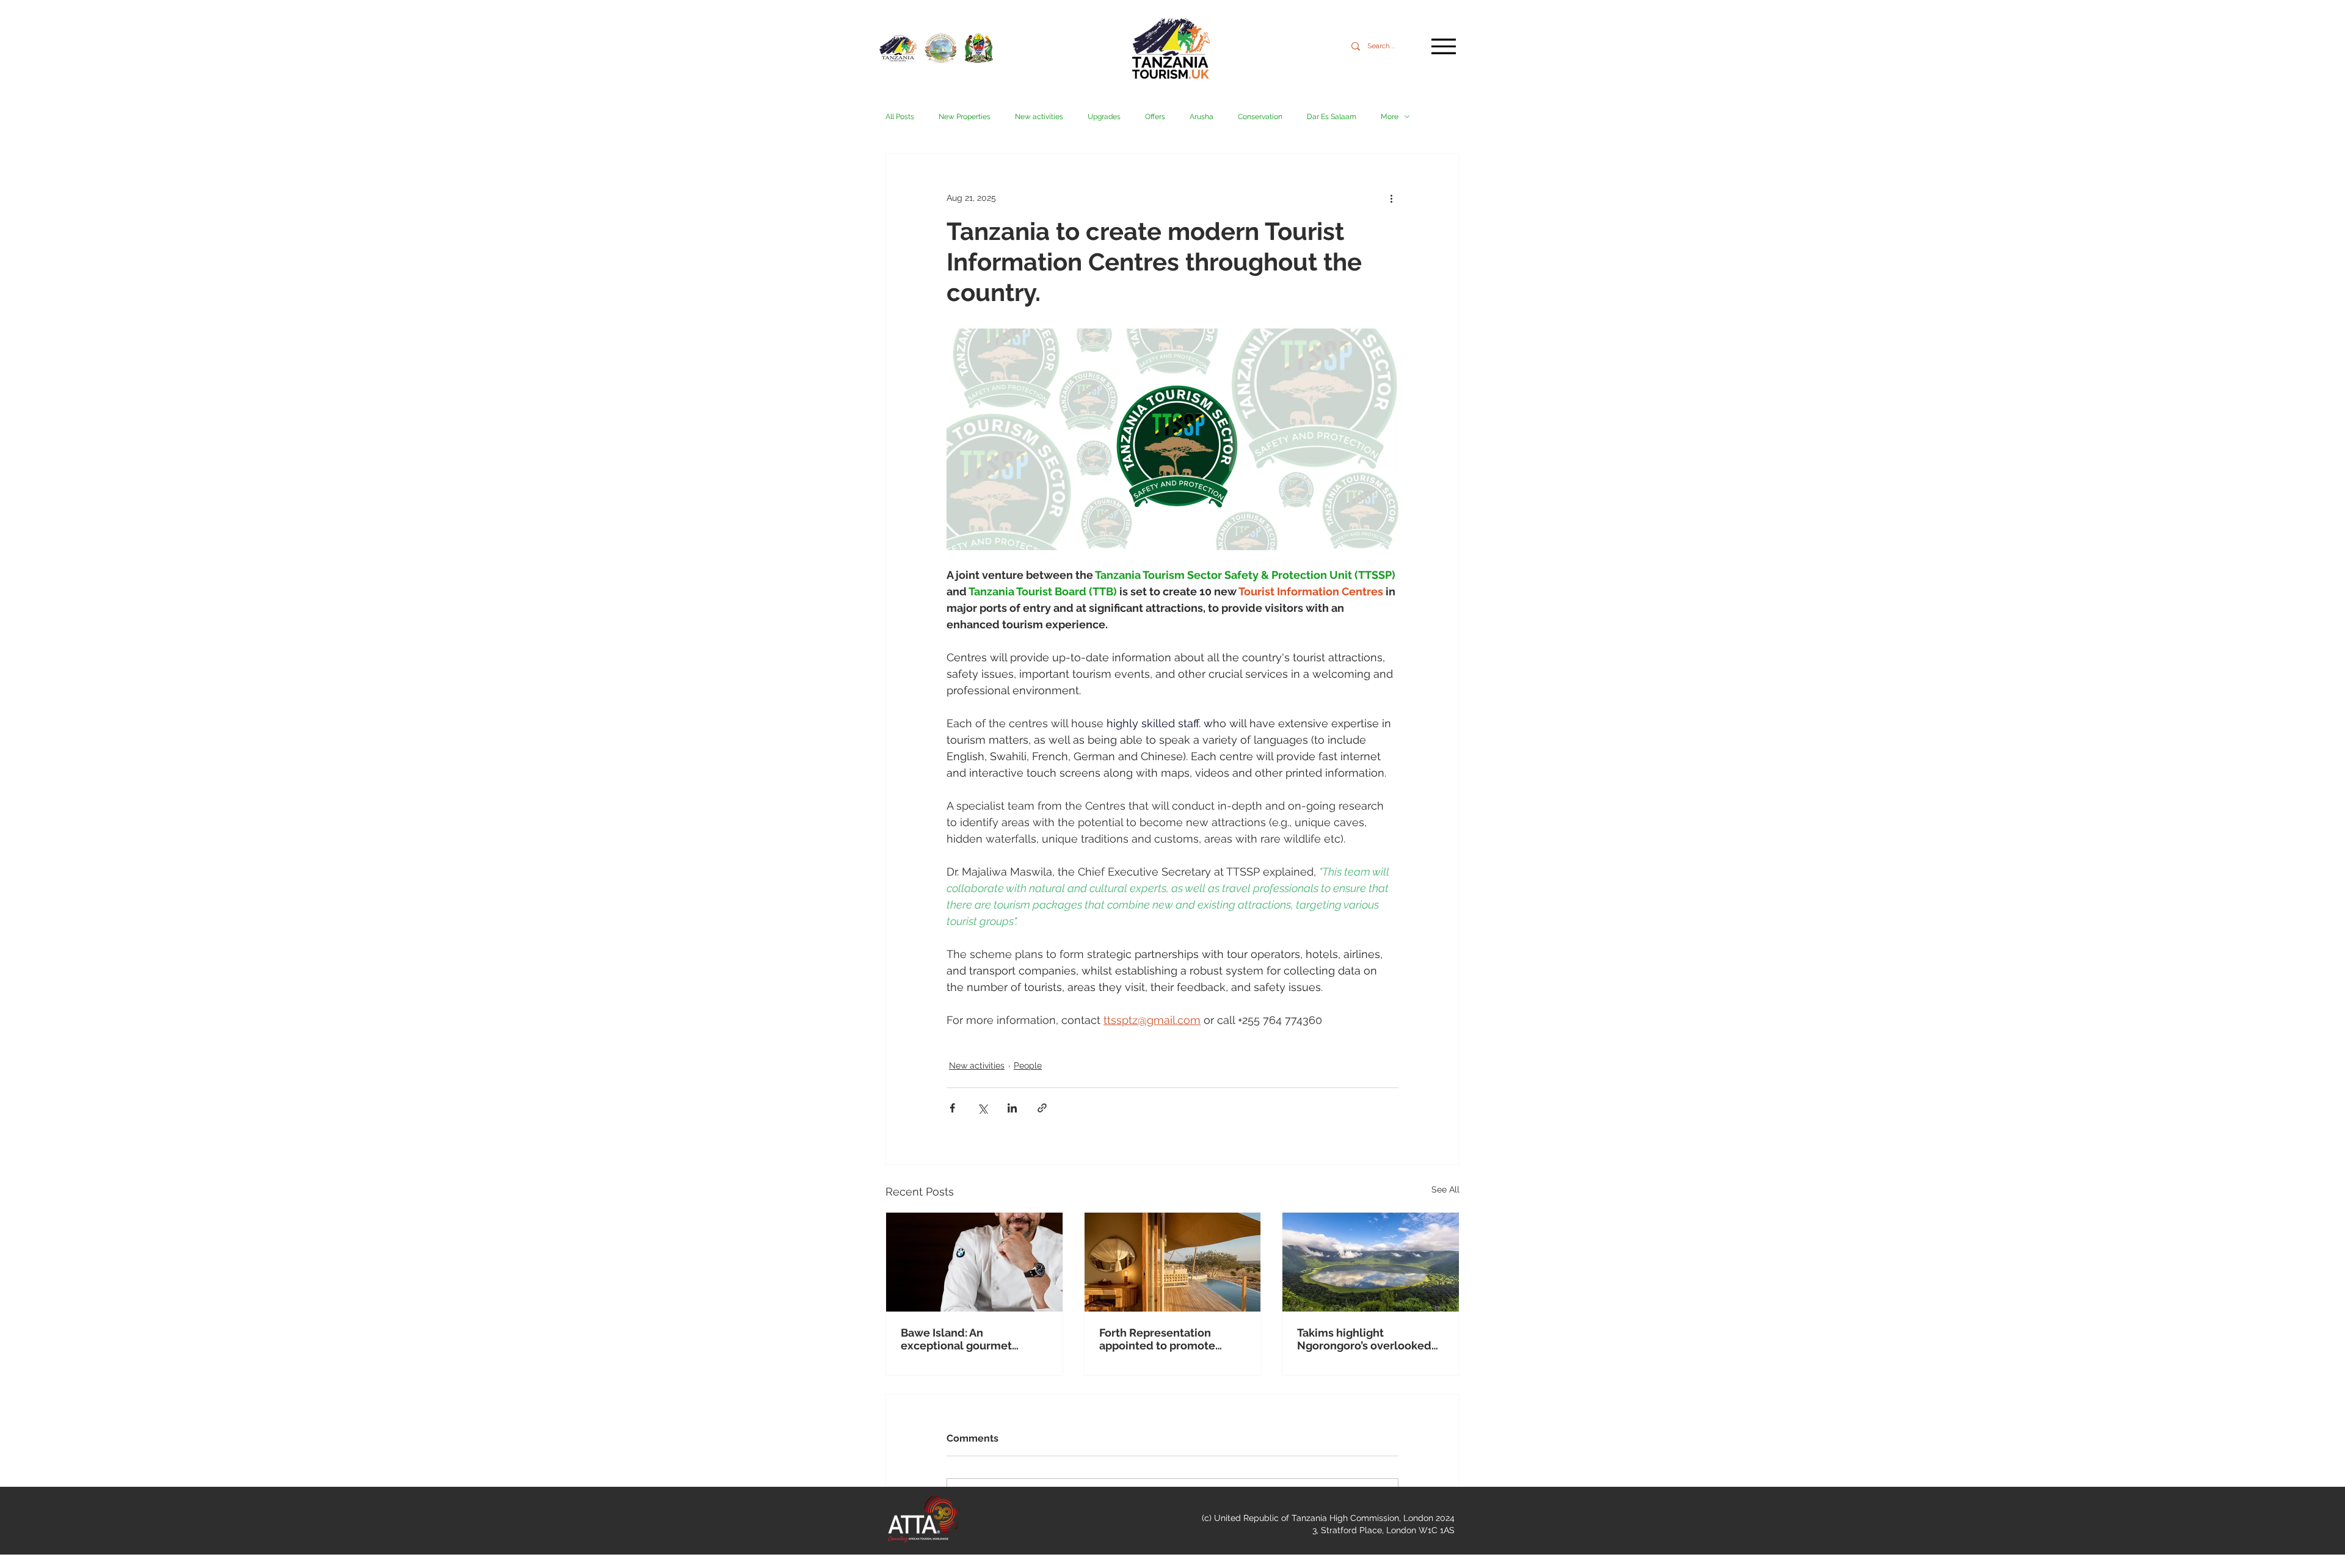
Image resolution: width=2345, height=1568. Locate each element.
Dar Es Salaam (1332, 117)
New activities (1039, 117)
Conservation (1260, 117)
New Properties (965, 117)
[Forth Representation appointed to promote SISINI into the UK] (1173, 1262)
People (1028, 1065)
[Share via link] (1042, 1108)
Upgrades (1104, 117)
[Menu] (1443, 46)
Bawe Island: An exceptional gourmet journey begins (956, 1339)
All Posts (900, 117)
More (1390, 117)
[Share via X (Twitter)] (982, 1108)
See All (1445, 1189)
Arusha (1202, 117)
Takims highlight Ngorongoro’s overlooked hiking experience (1364, 1339)
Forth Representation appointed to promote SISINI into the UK (1157, 1339)
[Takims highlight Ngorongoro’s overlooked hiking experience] (1371, 1262)
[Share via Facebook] (952, 1108)
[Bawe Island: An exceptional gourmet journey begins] (974, 1262)
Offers (1155, 117)
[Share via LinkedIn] (1012, 1108)
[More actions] (1391, 198)
